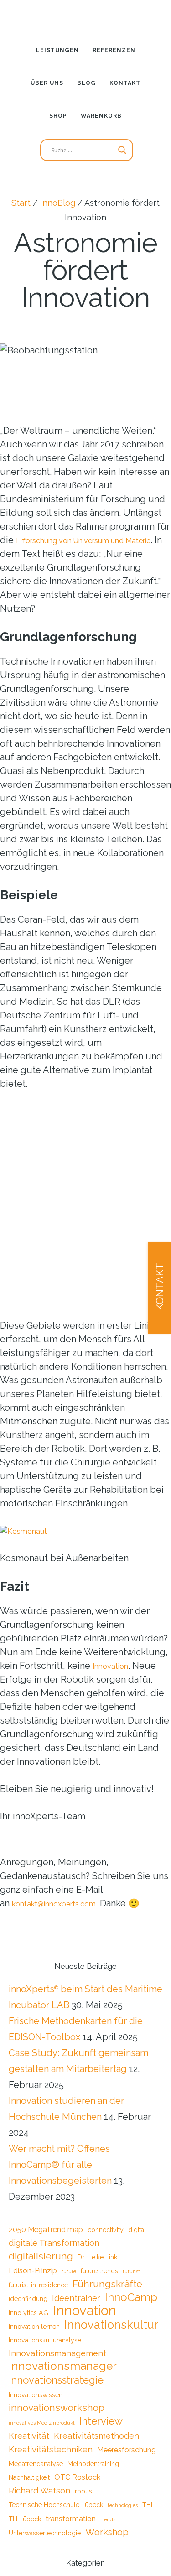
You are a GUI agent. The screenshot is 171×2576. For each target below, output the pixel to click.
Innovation (114, 1666)
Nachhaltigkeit (29, 2493)
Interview (101, 2434)
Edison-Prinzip (33, 2273)
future (69, 2274)
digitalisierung (41, 2257)
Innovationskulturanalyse (45, 2349)
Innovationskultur (111, 2333)
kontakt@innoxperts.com (64, 1903)
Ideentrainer (76, 2303)
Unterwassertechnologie (45, 2553)
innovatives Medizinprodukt (42, 2436)
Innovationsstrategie (56, 2391)
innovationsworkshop (57, 2420)
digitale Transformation (54, 2244)
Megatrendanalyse (36, 2479)
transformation (71, 2537)
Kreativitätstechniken (51, 2464)
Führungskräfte (107, 2287)
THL (148, 2523)
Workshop (107, 2552)
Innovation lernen (34, 2335)
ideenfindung (28, 2303)
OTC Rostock (77, 2493)
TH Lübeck (25, 2538)
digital (137, 2230)
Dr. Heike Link (97, 2259)
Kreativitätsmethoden (96, 2449)
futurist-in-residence (38, 2288)
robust (84, 2508)
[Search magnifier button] (122, 150)
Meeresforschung (127, 2464)
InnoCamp (131, 2302)
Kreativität (29, 2449)
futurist (131, 2274)
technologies (123, 2523)
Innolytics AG (28, 2319)
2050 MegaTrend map (46, 2230)
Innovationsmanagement (57, 2363)
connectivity (106, 2230)
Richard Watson (39, 2507)
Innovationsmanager (63, 2377)
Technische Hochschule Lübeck (56, 2523)
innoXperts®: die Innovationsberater (86, 16)
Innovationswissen (36, 2406)
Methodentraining (93, 2479)
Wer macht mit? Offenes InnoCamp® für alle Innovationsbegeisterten (60, 2165)
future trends (99, 2273)
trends (108, 2538)
